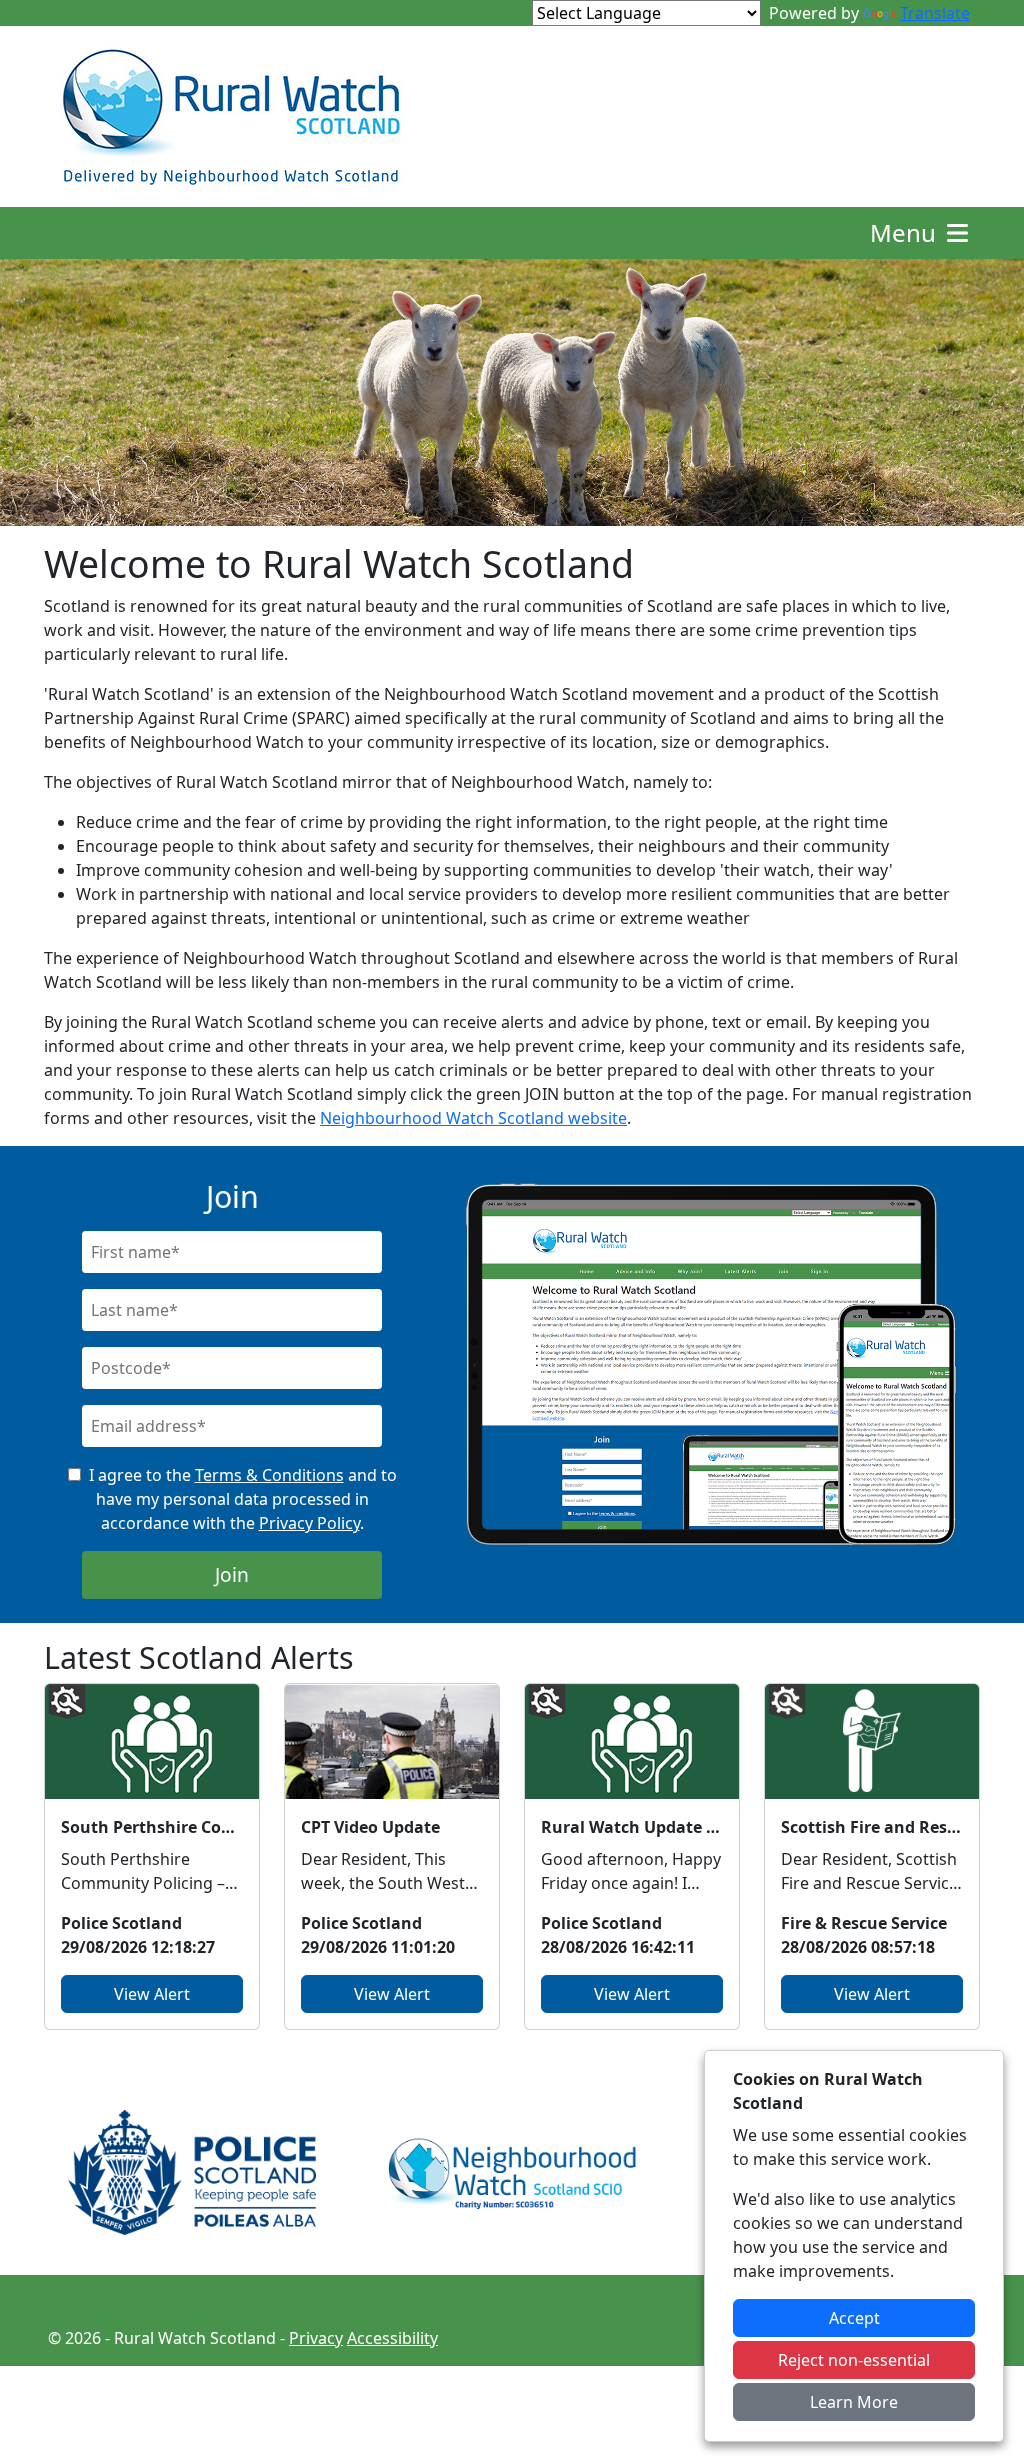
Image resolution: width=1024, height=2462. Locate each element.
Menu (906, 232)
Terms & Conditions (269, 1475)
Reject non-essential (854, 2360)
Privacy (316, 2338)
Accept (854, 2318)
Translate (935, 13)
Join (232, 1574)
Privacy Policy (309, 1523)
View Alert (152, 1994)
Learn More (854, 2402)
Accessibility (392, 2338)
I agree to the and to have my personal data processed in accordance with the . (243, 1499)
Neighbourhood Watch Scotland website (473, 1118)
